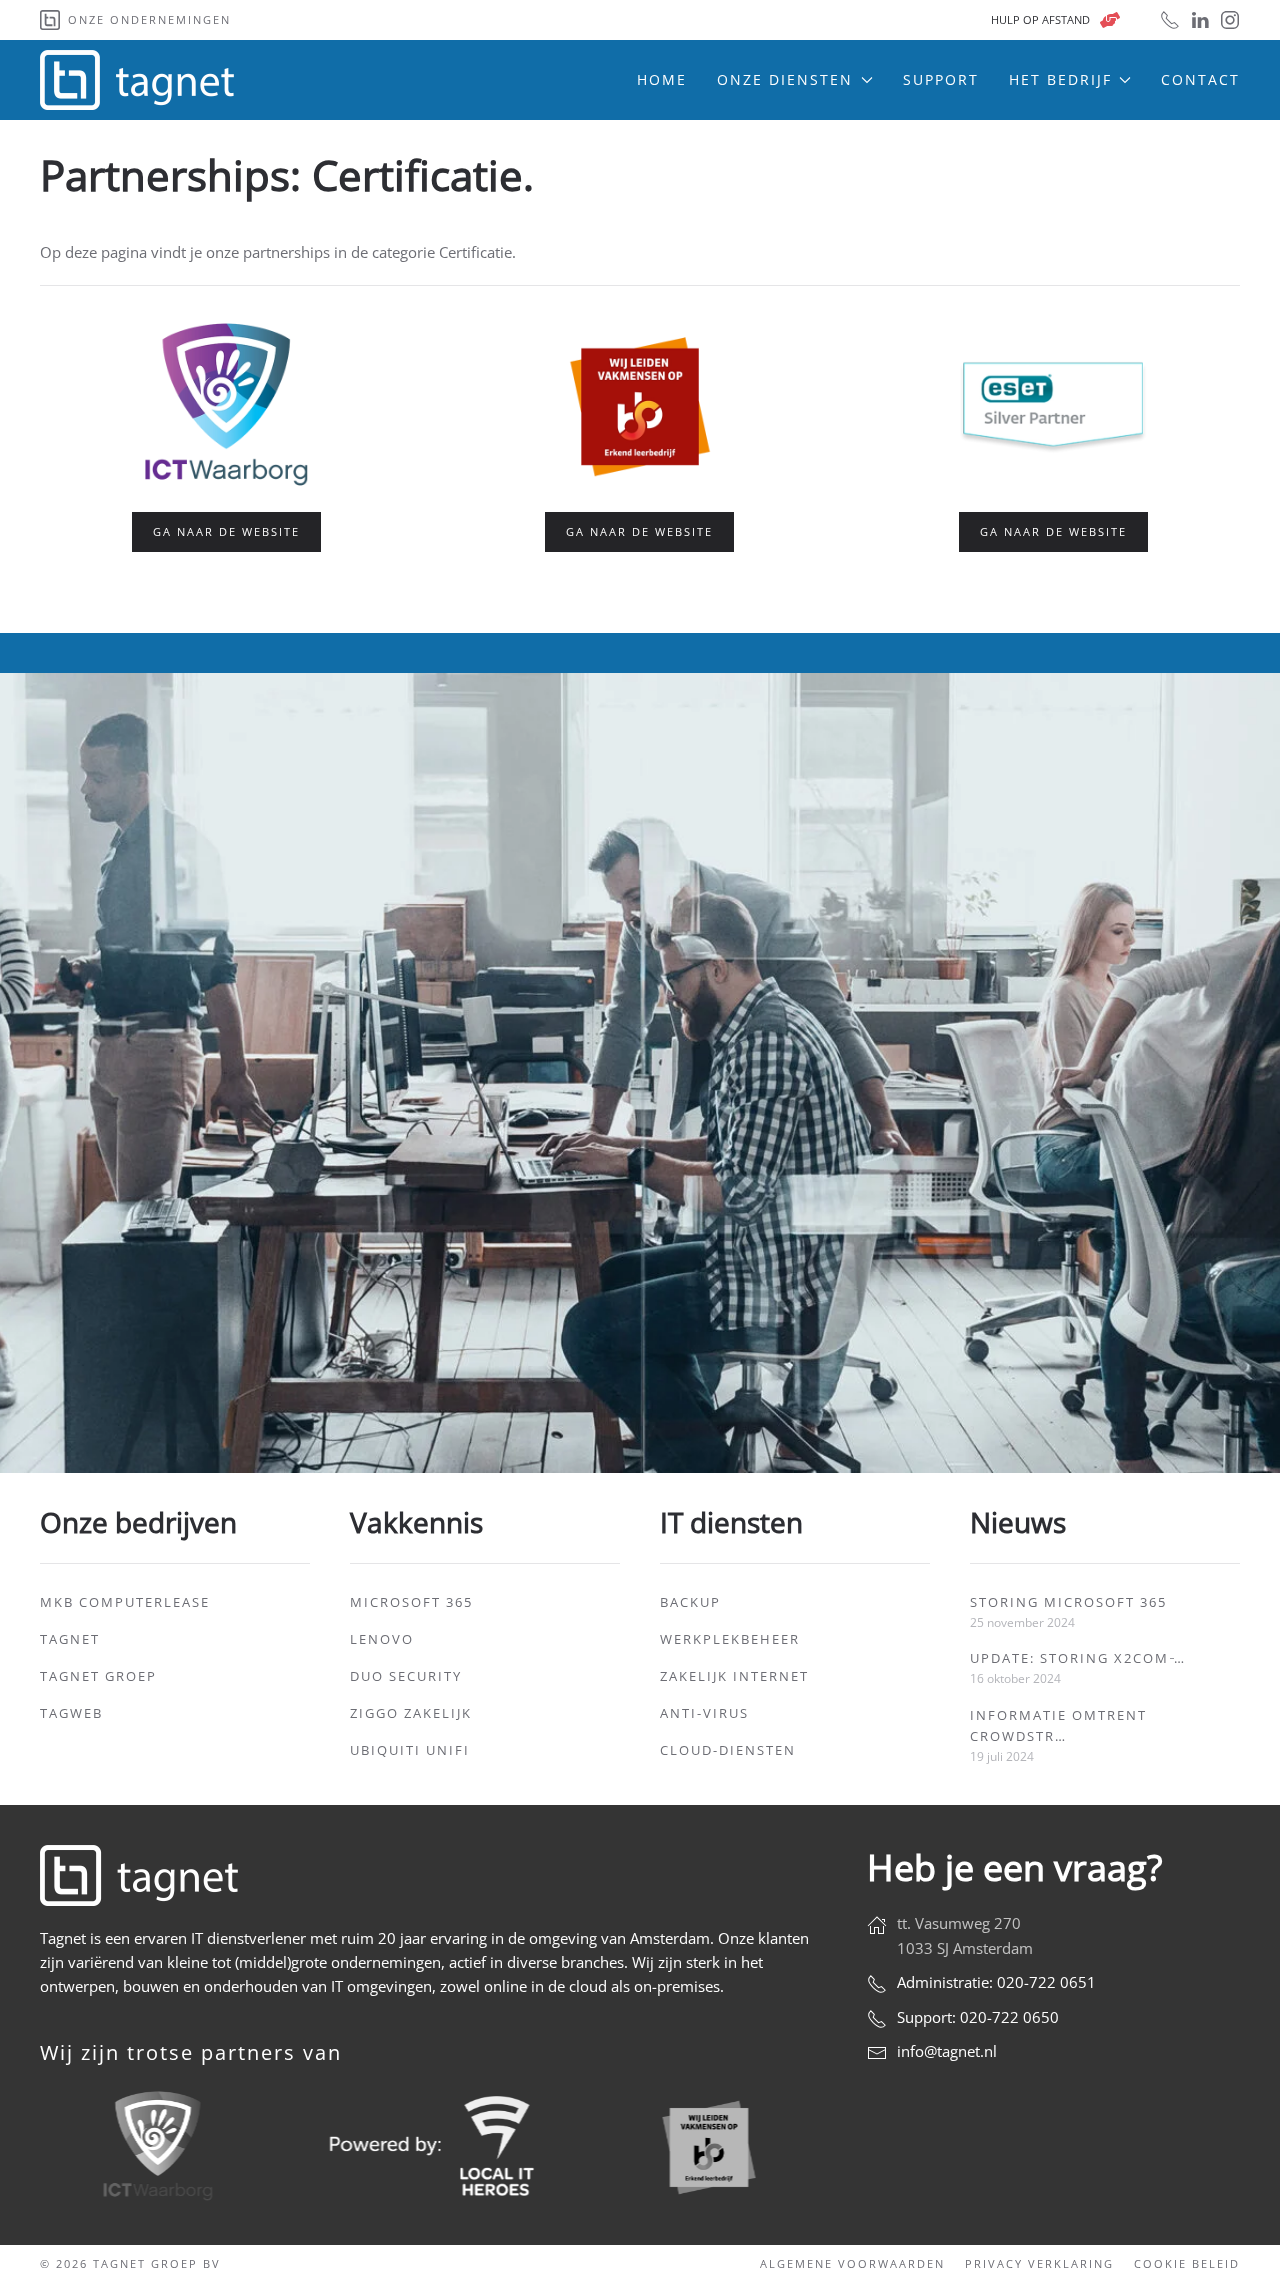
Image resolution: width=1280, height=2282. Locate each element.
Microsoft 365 (411, 1602)
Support (941, 79)
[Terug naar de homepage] (140, 80)
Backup (690, 1602)
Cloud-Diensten (728, 1750)
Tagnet (70, 1639)
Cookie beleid (1187, 2263)
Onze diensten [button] (785, 79)
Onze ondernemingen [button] (149, 19)
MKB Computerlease (125, 1602)
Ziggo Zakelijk (411, 1713)
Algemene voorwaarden (852, 2263)
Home (662, 79)
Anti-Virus (704, 1713)
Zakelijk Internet (734, 1676)
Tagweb (71, 1713)
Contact (1200, 79)
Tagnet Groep (98, 1676)
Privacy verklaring (1039, 2263)
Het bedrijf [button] (1060, 79)
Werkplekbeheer (730, 1639)
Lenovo (382, 1639)
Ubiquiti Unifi (410, 1750)
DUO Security (406, 1676)
